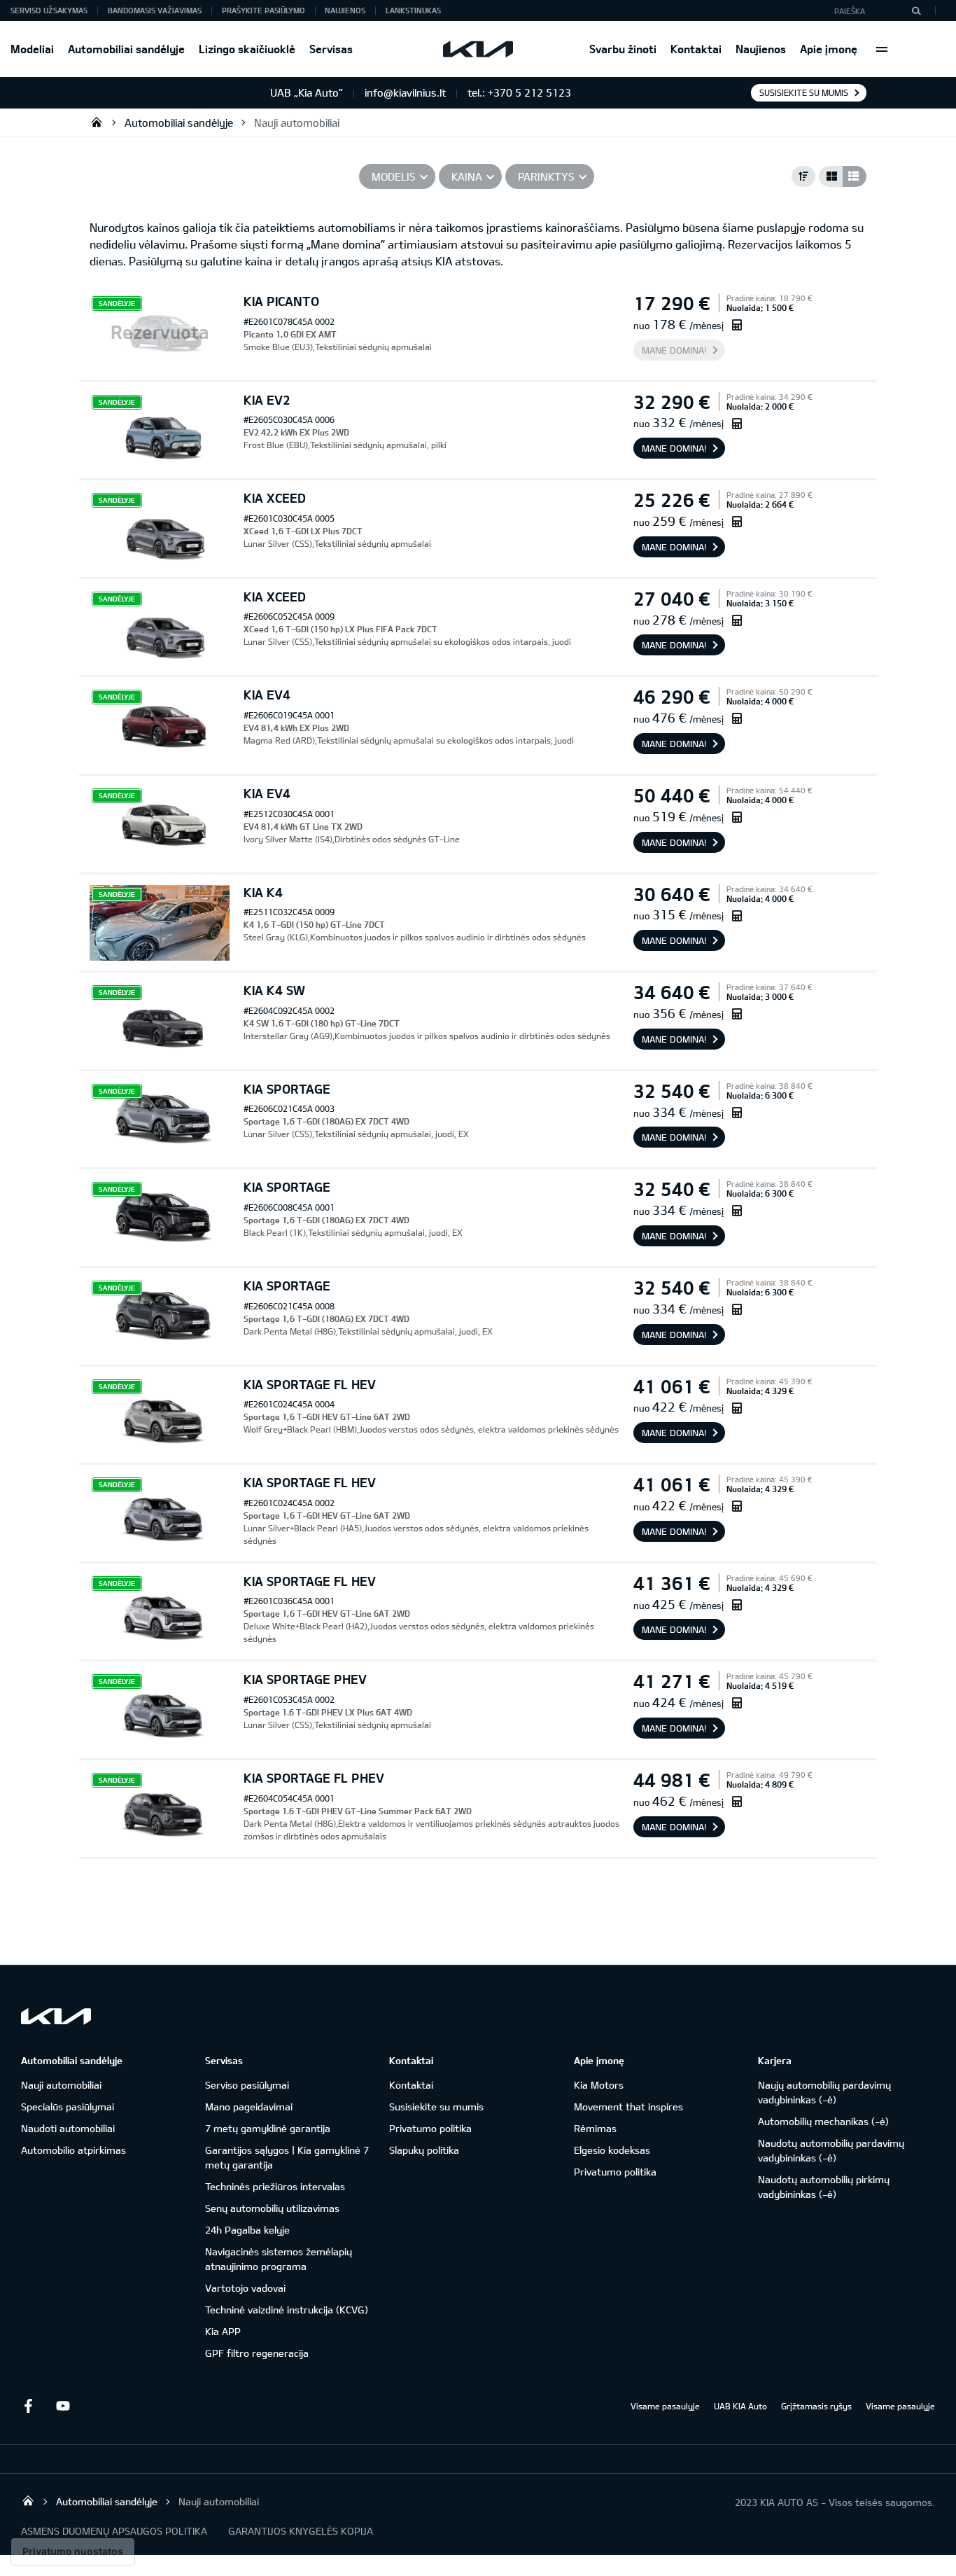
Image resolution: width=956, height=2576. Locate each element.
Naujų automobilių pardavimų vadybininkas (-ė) (824, 2092)
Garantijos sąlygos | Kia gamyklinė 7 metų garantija (287, 2157)
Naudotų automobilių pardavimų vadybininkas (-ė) (831, 2150)
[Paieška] (916, 11)
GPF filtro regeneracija (257, 2353)
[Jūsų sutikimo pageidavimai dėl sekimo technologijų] (73, 2551)
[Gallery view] (831, 176)
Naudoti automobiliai (68, 2128)
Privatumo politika (430, 2128)
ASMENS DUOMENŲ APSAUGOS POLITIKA (114, 2531)
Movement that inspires (628, 2107)
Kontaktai (696, 49)
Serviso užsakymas (49, 10)
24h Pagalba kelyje (247, 2230)
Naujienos (761, 49)
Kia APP (223, 2331)
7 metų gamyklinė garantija (268, 2128)
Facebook (28, 2406)
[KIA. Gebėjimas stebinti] (56, 2016)
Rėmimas (595, 2128)
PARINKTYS (546, 176)
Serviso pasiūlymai (247, 2085)
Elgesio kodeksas (612, 2150)
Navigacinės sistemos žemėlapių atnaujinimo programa (279, 2259)
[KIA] (478, 49)
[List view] (855, 176)
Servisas (331, 49)
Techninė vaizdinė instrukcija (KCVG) (287, 2310)
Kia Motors (599, 2085)
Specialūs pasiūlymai (68, 2107)
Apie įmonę (829, 49)
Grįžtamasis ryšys (816, 2406)
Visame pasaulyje (665, 2406)
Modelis (394, 176)
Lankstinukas (413, 10)
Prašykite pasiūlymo (263, 10)
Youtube (63, 2406)
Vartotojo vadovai (245, 2288)
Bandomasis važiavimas (155, 10)
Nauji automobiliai (297, 123)
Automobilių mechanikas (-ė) (823, 2121)
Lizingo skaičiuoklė (247, 49)
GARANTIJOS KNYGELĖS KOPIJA (301, 2531)
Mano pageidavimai (249, 2107)
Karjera (775, 2060)
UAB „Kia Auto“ (97, 122)
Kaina (467, 176)
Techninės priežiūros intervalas (275, 2186)
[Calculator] (737, 325)
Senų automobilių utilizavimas (272, 2208)
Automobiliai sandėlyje (126, 49)
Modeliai (32, 49)
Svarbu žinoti (623, 49)
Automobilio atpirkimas (73, 2150)
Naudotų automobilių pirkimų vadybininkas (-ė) (824, 2187)
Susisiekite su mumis (804, 92)
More (882, 49)
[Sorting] (803, 176)
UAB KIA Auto (740, 2406)
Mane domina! (674, 350)
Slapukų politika (424, 2150)
